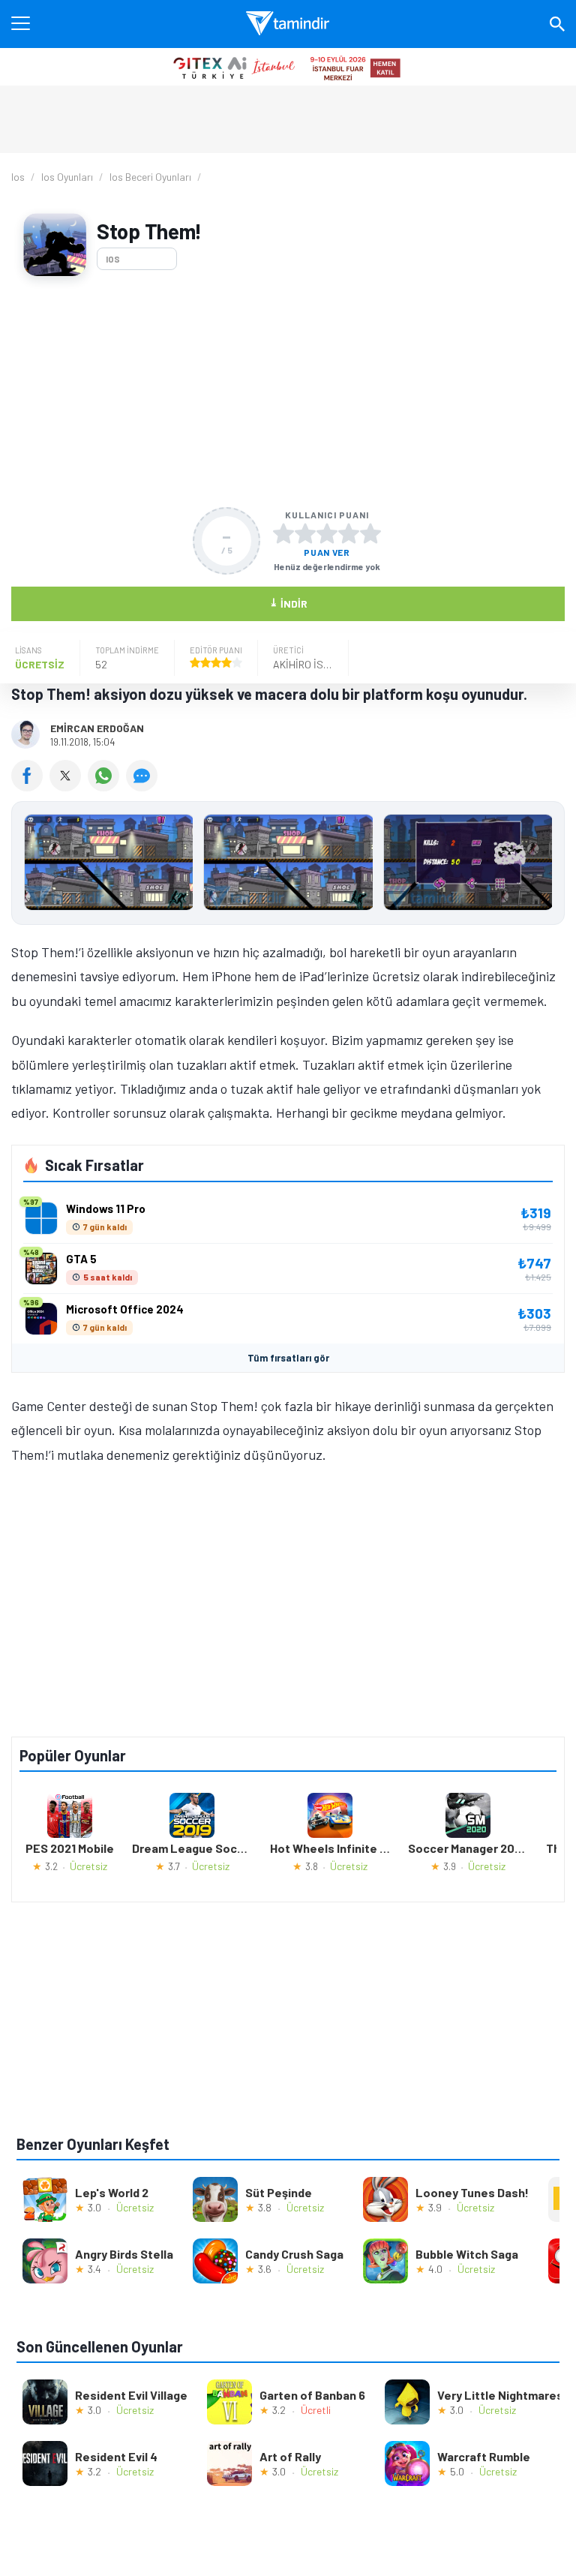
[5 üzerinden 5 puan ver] (370, 533)
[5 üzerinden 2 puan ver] (305, 533)
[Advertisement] (288, 392)
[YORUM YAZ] (144, 786)
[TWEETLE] (69, 786)
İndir (288, 603)
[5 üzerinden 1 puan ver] (283, 533)
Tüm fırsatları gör (288, 1358)
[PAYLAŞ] (30, 786)
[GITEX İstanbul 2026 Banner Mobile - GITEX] (288, 67)
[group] (288, 866)
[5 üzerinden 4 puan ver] (349, 533)
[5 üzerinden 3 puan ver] (327, 533)
